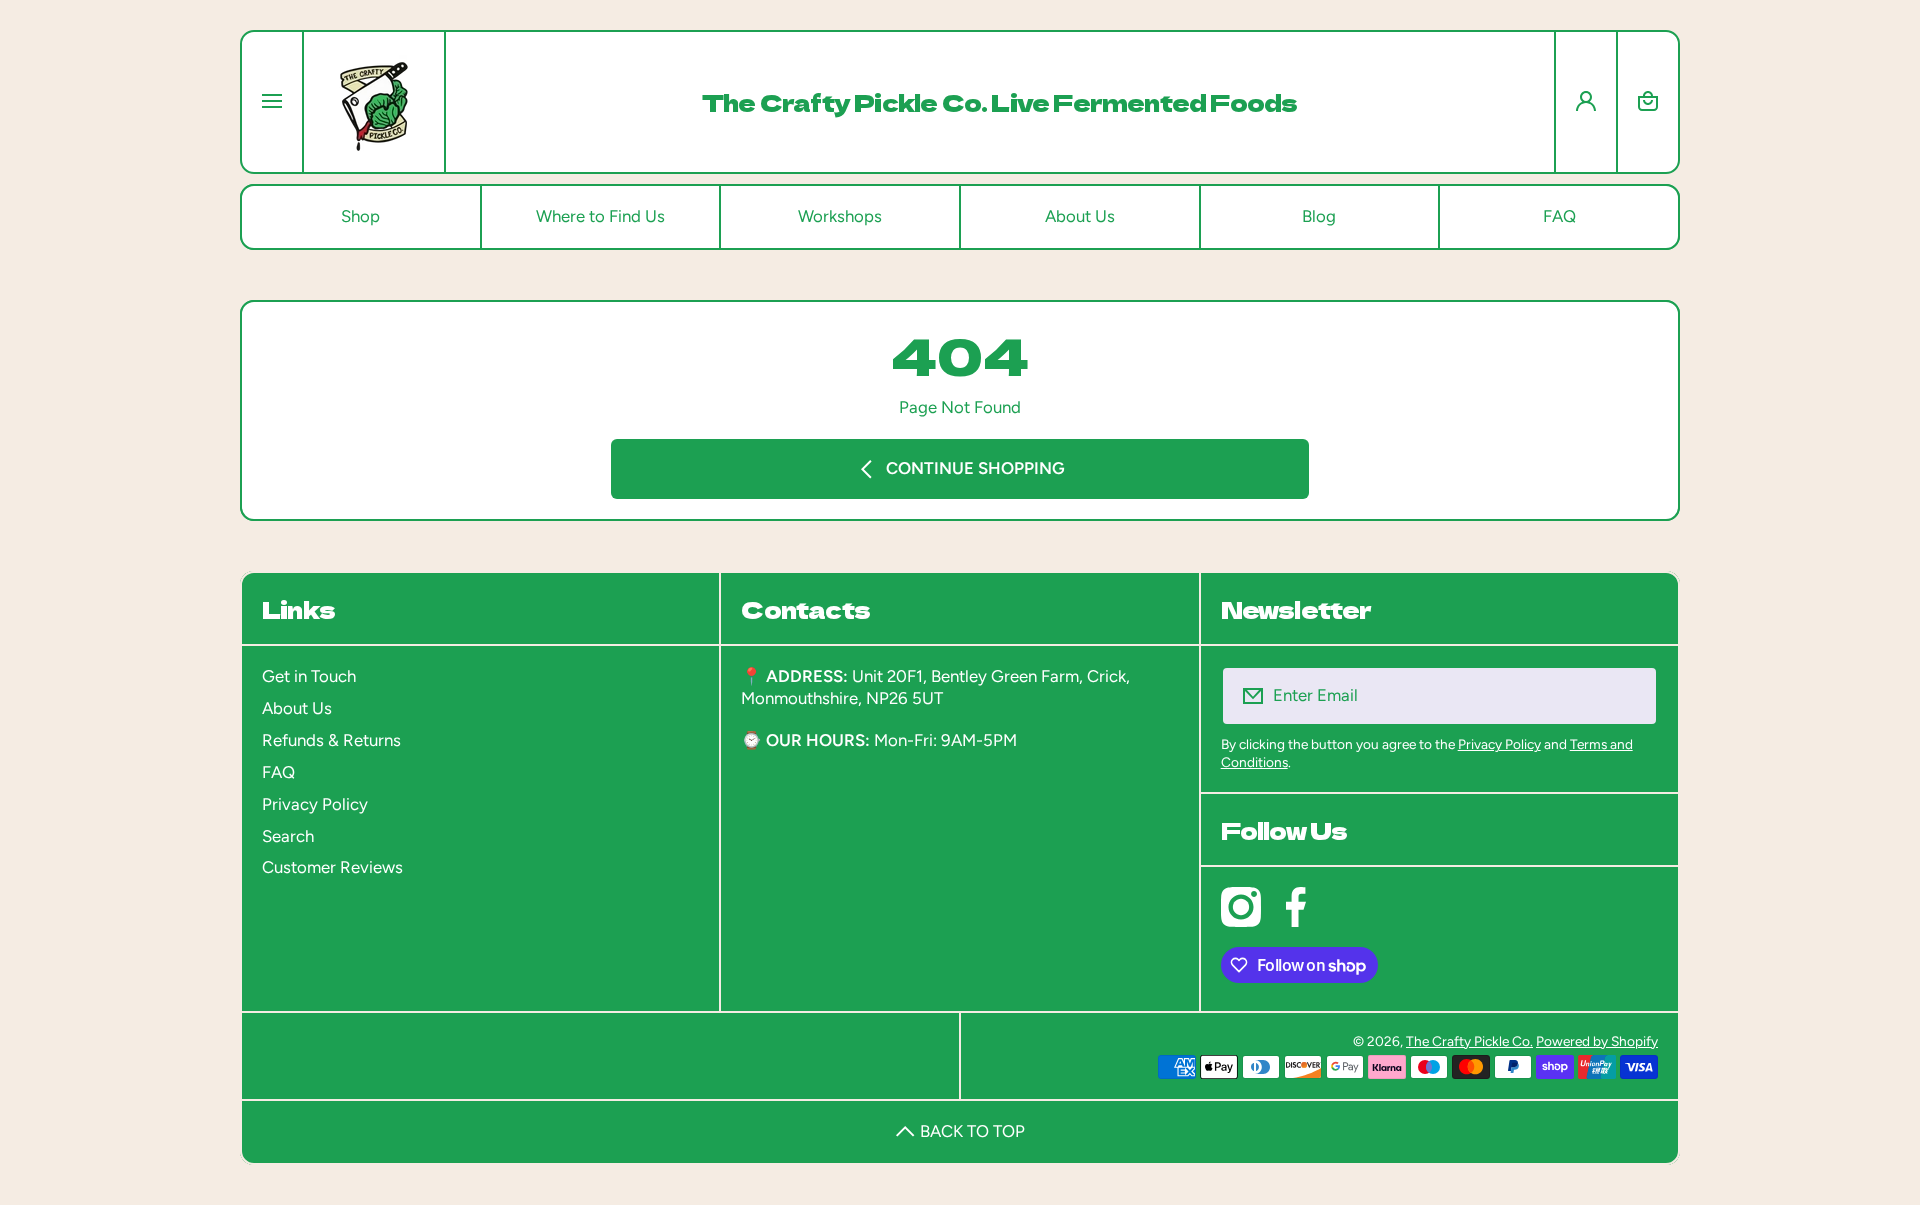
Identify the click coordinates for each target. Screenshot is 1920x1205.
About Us (297, 708)
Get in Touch (309, 676)
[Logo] (374, 102)
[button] (1648, 102)
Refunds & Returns (331, 740)
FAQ (278, 772)
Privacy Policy (315, 804)
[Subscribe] (1629, 696)
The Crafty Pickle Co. (1469, 1041)
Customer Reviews (332, 867)
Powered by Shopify (1597, 1041)
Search (288, 836)
